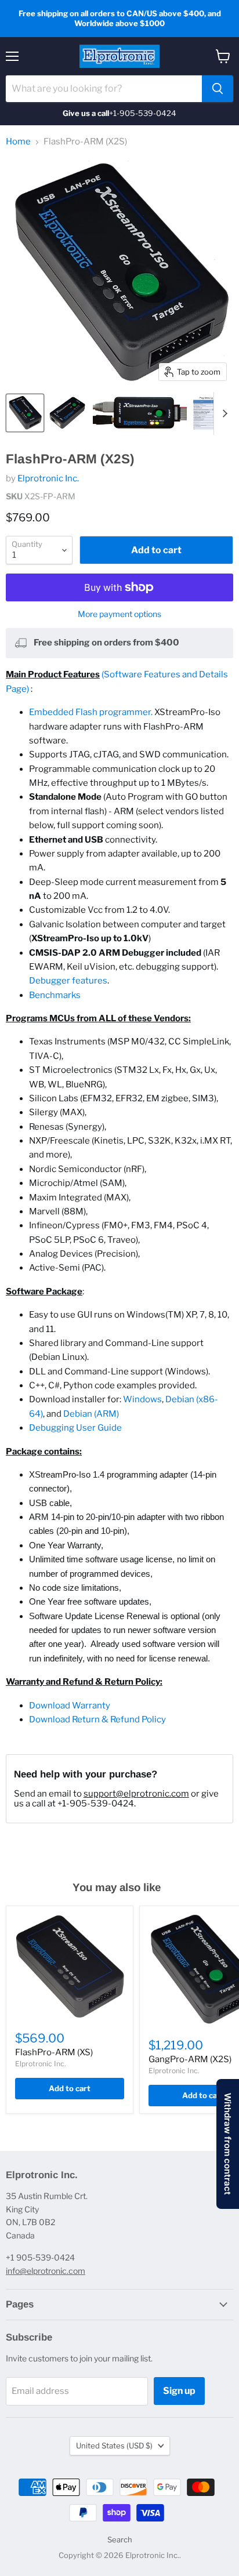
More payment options (119, 614)
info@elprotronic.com (46, 2271)
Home (18, 142)
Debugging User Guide (75, 1428)
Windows (142, 1399)
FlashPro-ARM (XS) (54, 2052)
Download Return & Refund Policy (97, 1719)
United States (114, 2446)
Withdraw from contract (228, 2144)
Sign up (179, 2391)
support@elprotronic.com (136, 1794)
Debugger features (68, 981)
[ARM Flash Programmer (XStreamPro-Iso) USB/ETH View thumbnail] (68, 413)
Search (120, 2539)
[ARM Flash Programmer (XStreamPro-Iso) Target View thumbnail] (25, 413)
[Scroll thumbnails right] (223, 413)
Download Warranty (70, 1706)
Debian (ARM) (91, 1414)
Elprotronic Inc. (48, 478)
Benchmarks (55, 995)
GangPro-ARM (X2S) (190, 2059)
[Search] (218, 89)
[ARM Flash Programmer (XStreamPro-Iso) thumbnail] (140, 413)
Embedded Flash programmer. (91, 712)
